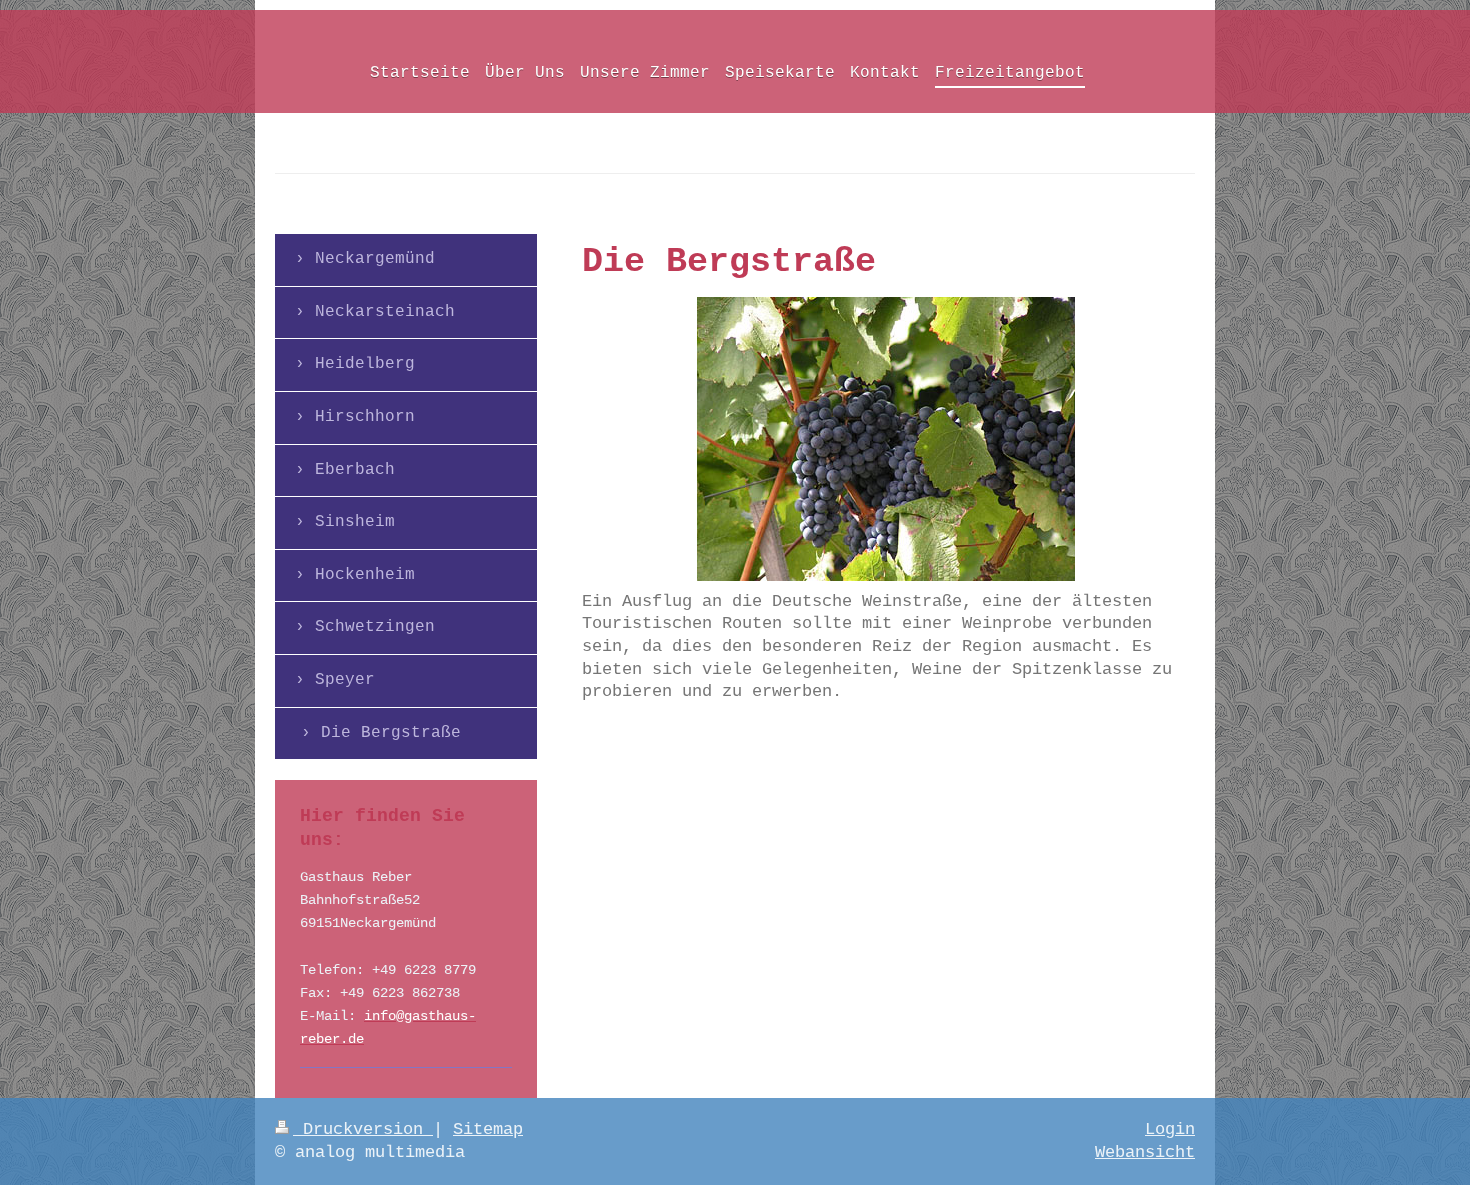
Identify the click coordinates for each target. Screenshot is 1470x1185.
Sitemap (488, 1129)
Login (1170, 1129)
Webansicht (1145, 1152)
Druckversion (363, 1129)
